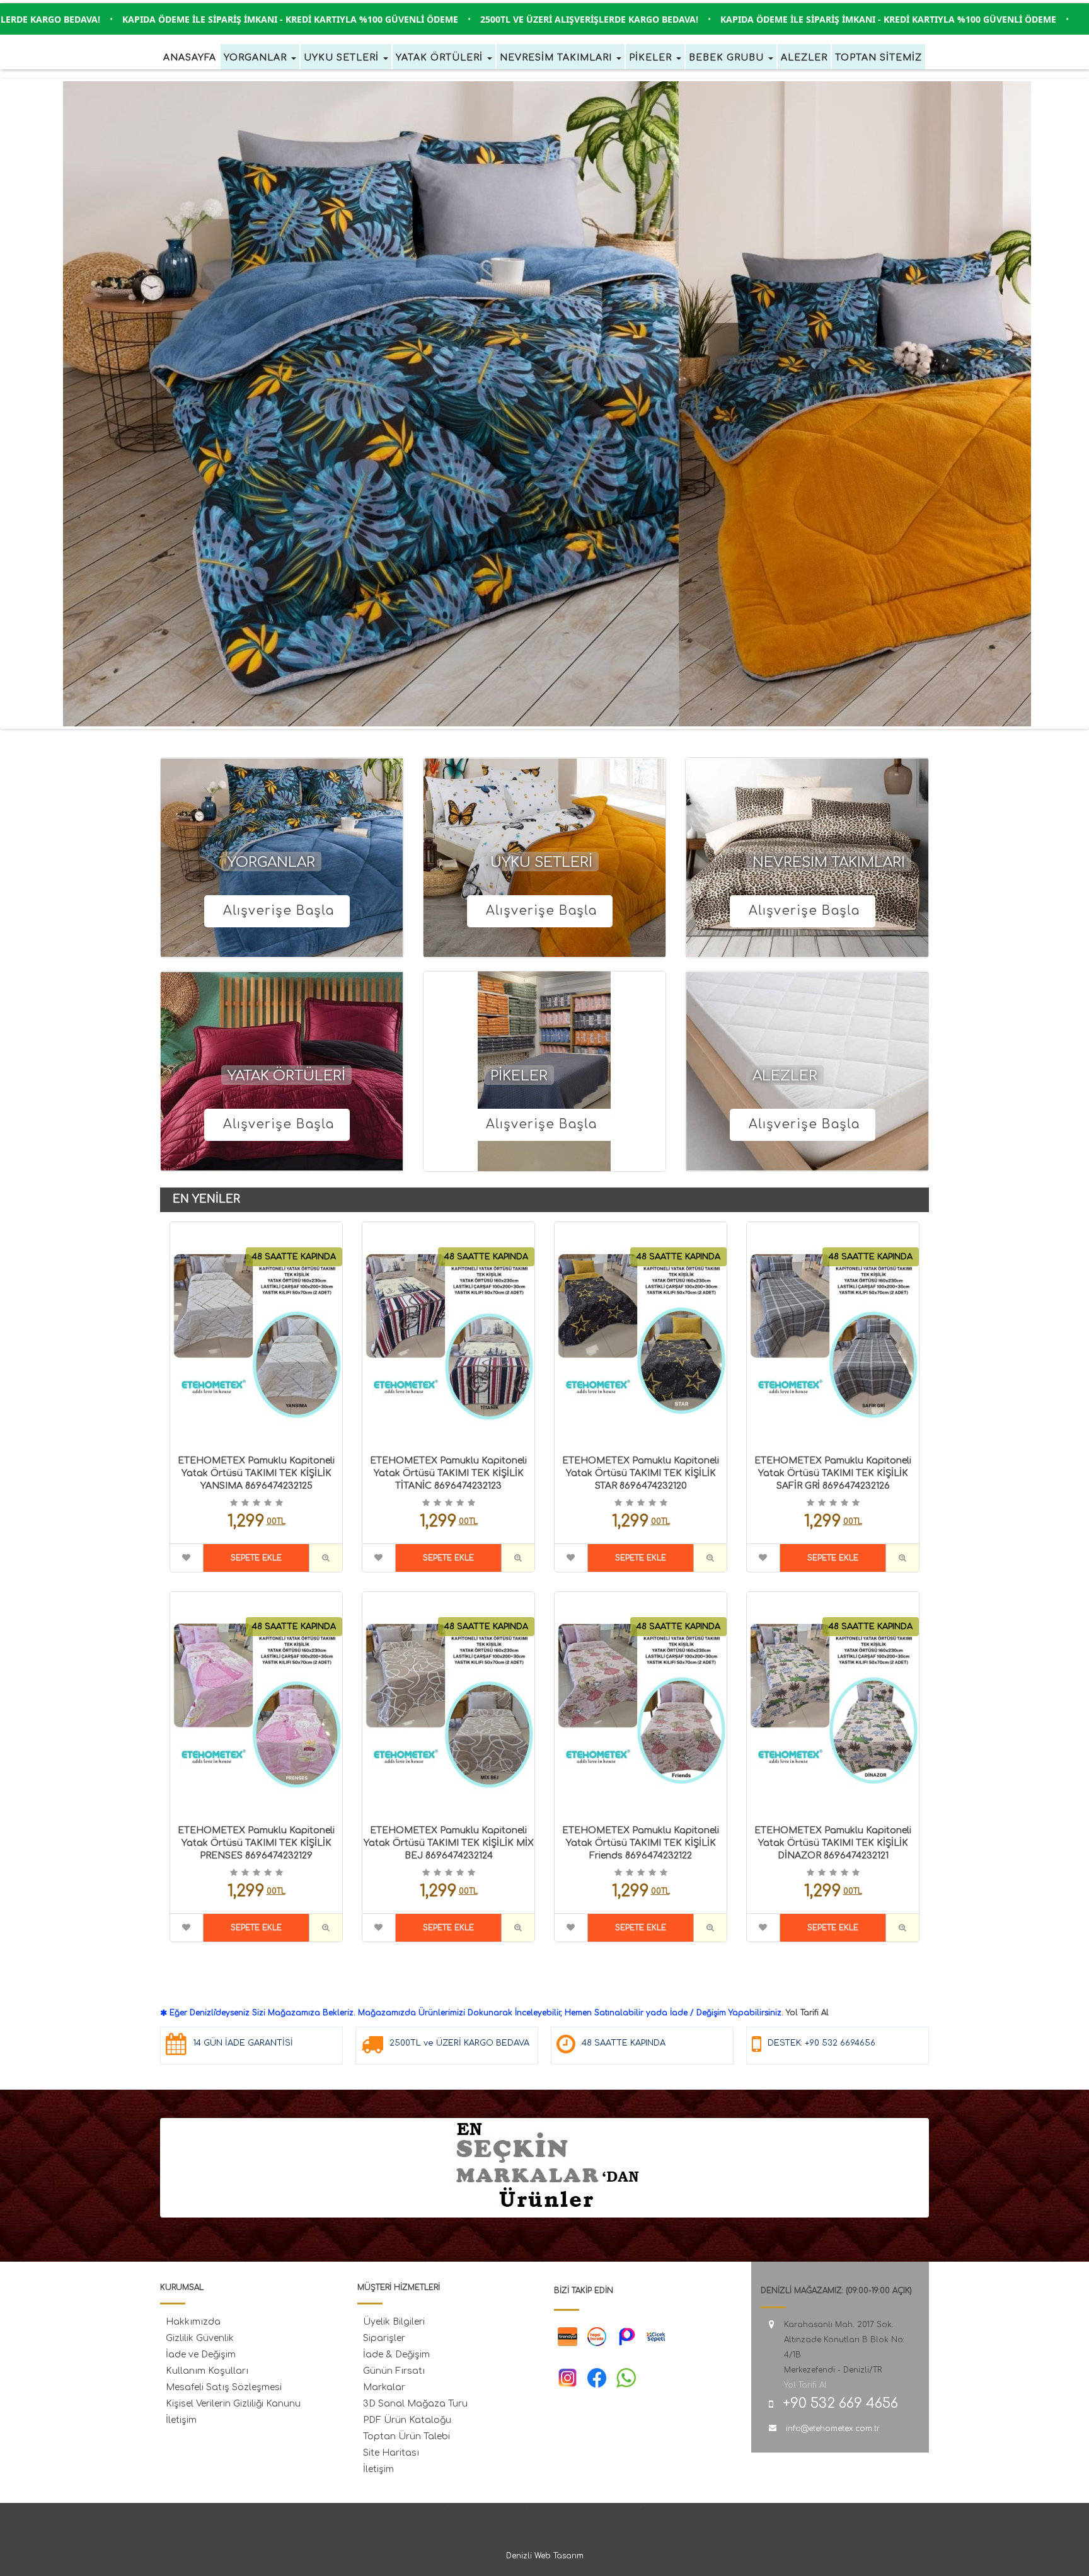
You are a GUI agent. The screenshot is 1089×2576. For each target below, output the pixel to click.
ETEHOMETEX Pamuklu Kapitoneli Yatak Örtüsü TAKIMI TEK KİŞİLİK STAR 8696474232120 (641, 1473)
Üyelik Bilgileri (394, 2322)
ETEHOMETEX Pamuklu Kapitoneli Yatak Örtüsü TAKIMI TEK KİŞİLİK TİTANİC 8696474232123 (448, 1473)
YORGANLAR (271, 862)
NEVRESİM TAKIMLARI (829, 862)
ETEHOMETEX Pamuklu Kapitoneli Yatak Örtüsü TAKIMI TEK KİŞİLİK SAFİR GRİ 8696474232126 (833, 1473)
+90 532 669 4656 (840, 2403)
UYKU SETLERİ (541, 862)
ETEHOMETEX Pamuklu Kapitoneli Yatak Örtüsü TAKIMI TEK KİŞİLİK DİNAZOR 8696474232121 (833, 1843)
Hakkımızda (193, 2322)
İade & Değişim (396, 2355)
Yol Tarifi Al (807, 2013)
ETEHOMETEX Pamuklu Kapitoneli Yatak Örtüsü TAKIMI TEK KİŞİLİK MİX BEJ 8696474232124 (449, 1843)
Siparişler (384, 2338)
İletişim (181, 2420)
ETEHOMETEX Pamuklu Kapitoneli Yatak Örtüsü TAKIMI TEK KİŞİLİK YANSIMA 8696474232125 (256, 1473)
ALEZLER (785, 1076)
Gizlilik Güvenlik (200, 2338)
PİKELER (519, 1076)
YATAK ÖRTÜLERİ (286, 1076)
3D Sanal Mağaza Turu (415, 2404)
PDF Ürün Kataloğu (407, 2420)
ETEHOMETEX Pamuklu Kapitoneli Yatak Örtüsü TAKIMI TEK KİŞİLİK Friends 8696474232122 (641, 1843)
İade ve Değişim (201, 2355)
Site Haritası (391, 2453)
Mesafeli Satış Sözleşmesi (224, 2387)
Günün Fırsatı (394, 2371)
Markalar (384, 2387)
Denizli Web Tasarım (545, 2556)
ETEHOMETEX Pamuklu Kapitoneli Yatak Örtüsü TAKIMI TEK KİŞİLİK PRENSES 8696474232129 (256, 1843)
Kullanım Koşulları (207, 2371)
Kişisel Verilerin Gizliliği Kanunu (233, 2404)
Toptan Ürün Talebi (406, 2436)
